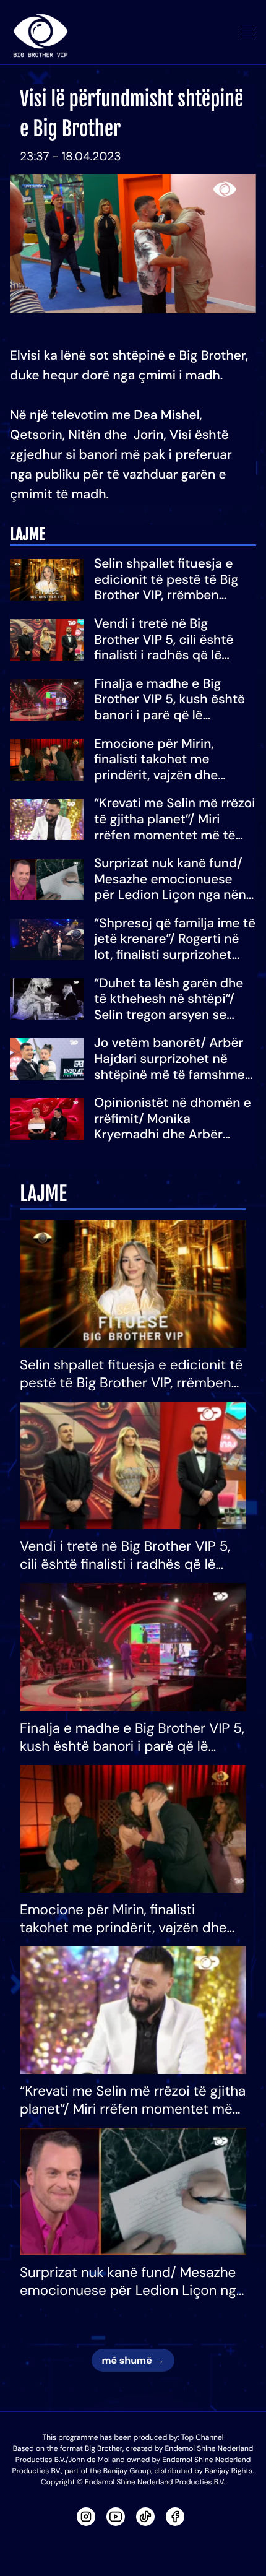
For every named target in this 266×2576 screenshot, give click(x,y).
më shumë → (133, 2360)
